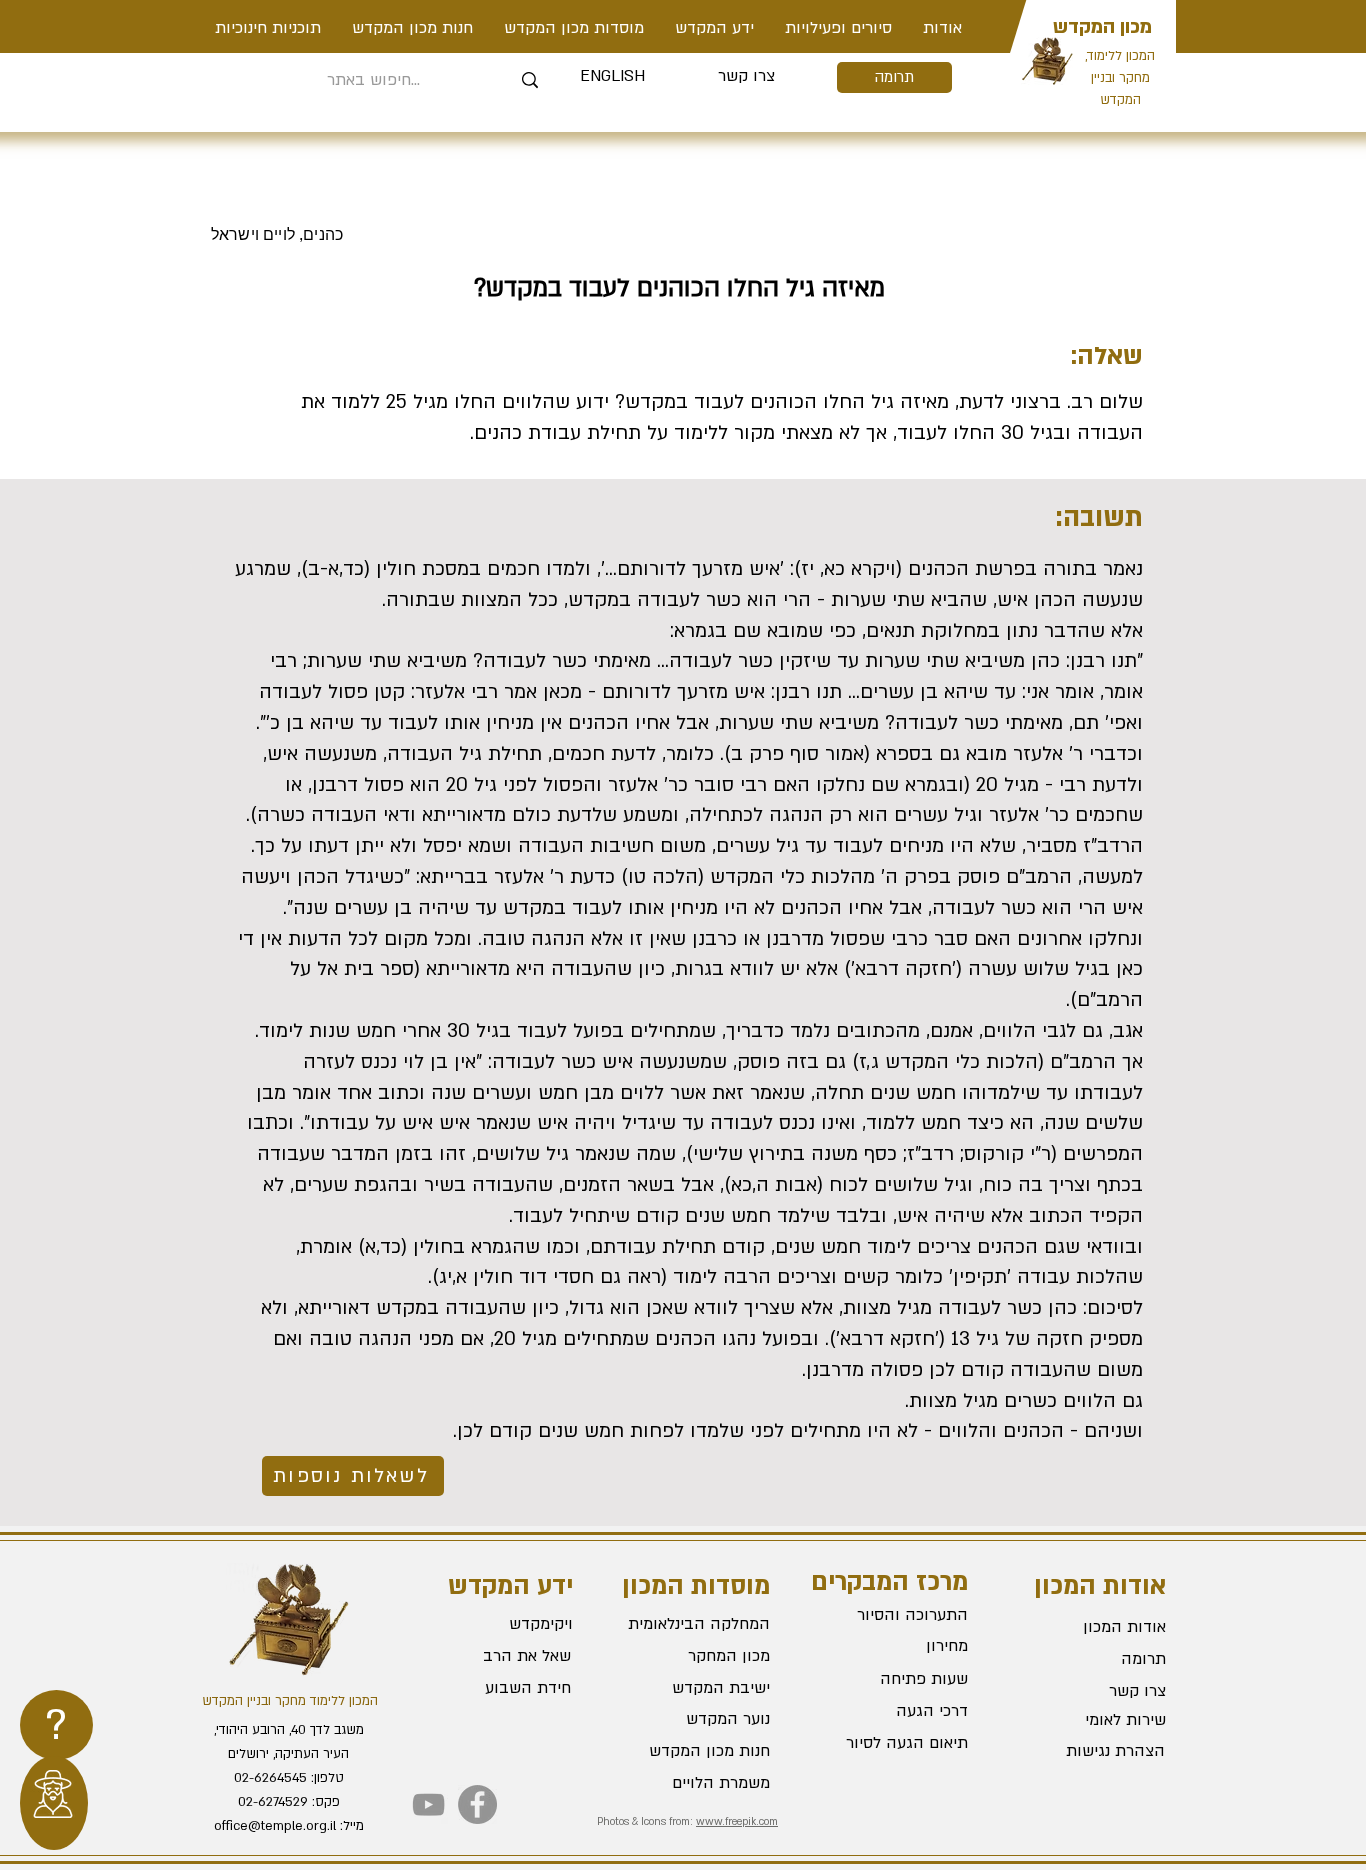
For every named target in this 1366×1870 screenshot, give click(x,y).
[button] (838, 28)
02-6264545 (270, 1778)
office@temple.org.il (275, 1826)
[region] (56, 1725)
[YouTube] (428, 1804)
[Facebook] (477, 1804)
